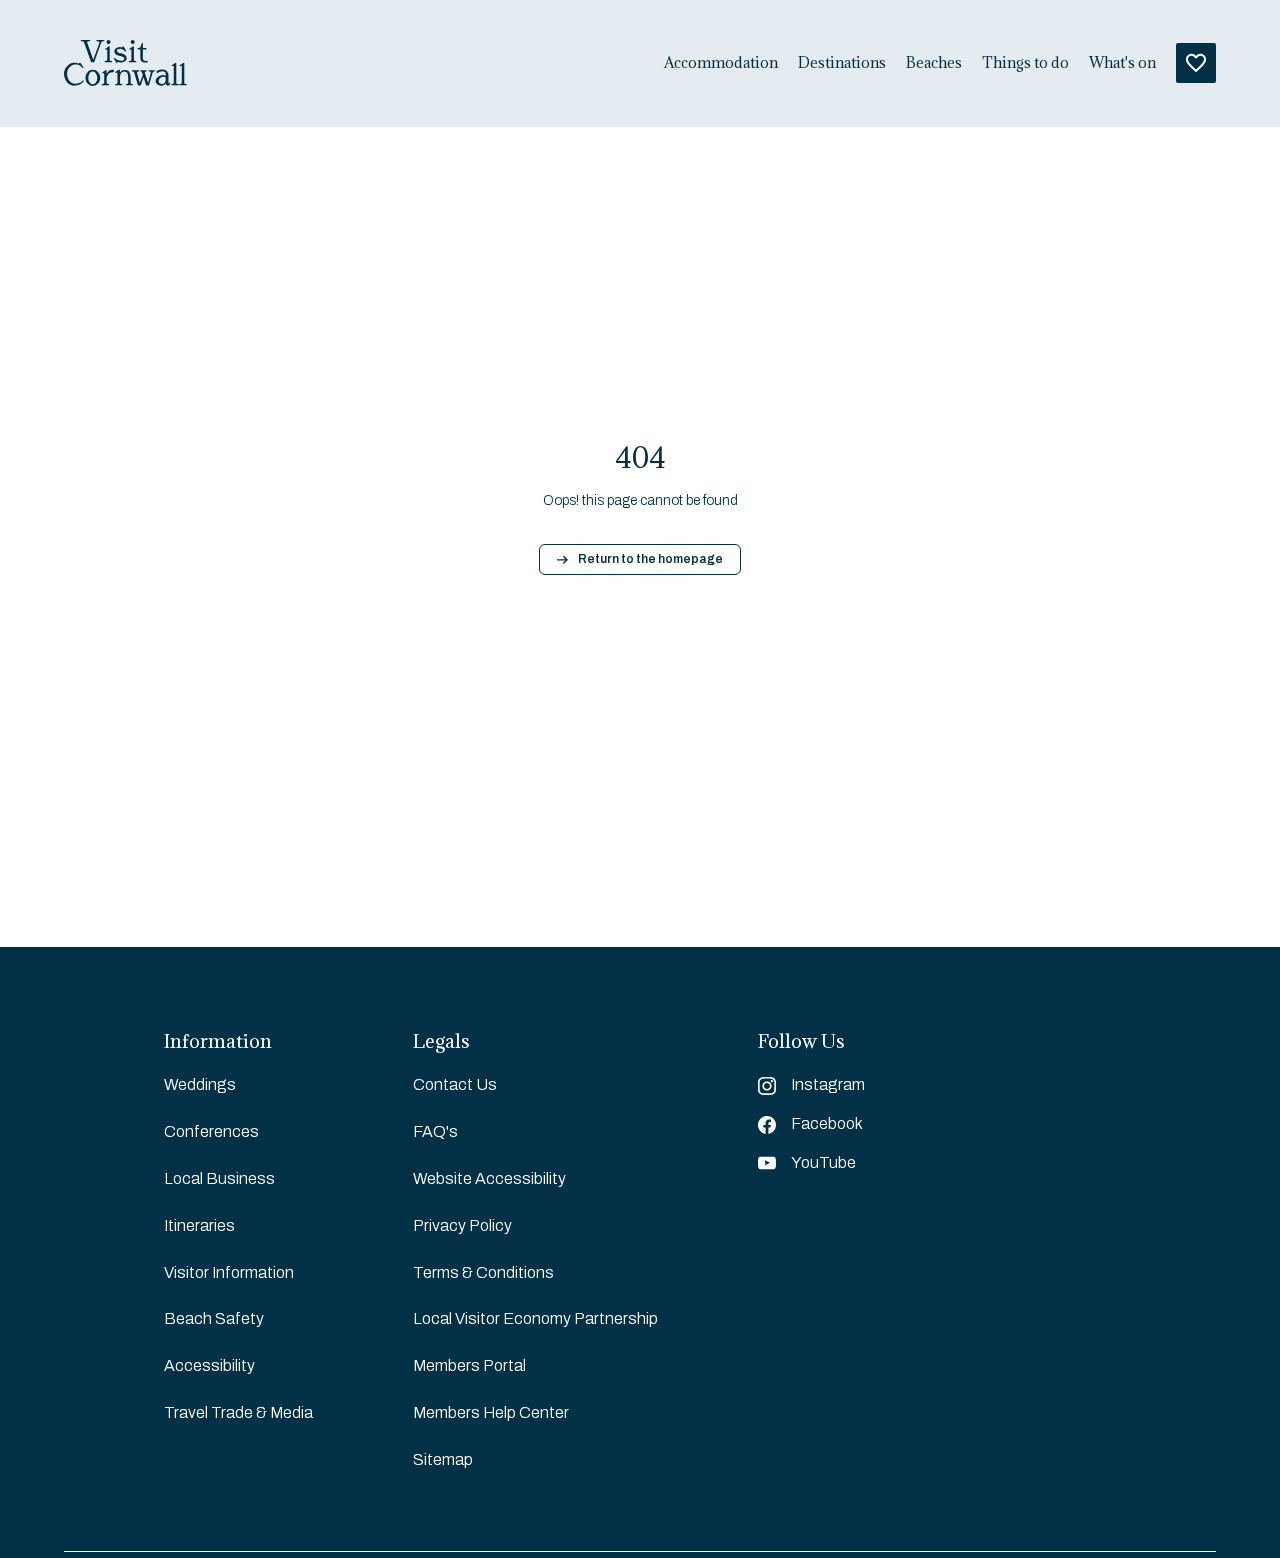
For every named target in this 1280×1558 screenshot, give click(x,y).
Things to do (1025, 63)
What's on (1122, 63)
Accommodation (721, 63)
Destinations (842, 63)
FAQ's (435, 1131)
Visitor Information (229, 1272)
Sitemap (443, 1459)
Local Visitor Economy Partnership (535, 1318)
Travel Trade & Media (238, 1412)
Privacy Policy (462, 1225)
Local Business (219, 1178)
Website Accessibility (489, 1178)
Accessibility (209, 1365)
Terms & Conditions (483, 1272)
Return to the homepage (650, 559)
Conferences (211, 1131)
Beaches (934, 63)
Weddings (200, 1084)
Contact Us (455, 1084)
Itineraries (199, 1225)
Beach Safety (214, 1318)
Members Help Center (491, 1412)
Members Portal (469, 1365)
